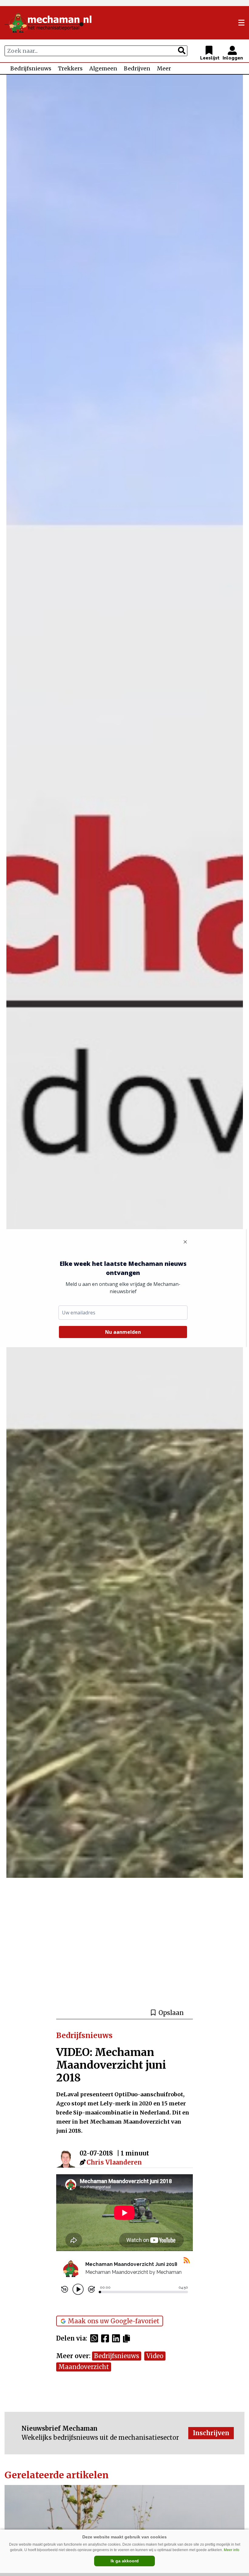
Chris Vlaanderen (114, 2162)
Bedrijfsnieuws (31, 68)
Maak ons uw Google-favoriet (114, 2321)
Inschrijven (211, 2433)
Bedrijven (137, 68)
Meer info (232, 2550)
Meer (164, 68)
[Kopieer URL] (128, 2338)
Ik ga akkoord (125, 2561)
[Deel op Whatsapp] (96, 2338)
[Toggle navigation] (241, 23)
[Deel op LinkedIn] (118, 2338)
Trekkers (70, 68)
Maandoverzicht (84, 2367)
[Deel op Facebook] (107, 2338)
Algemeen (103, 68)
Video (155, 2356)
